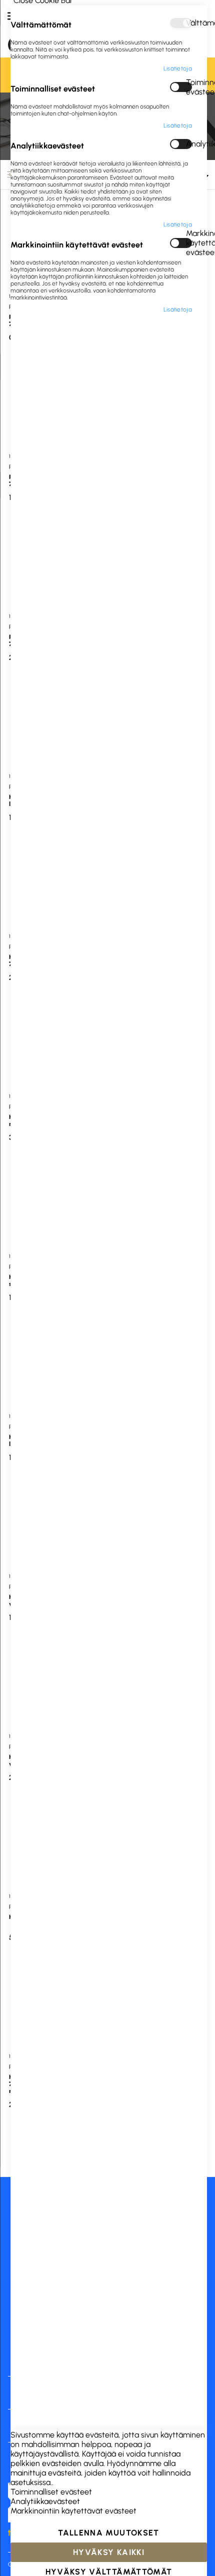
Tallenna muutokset (108, 2533)
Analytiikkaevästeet (189, 144)
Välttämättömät (189, 23)
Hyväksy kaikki (109, 2552)
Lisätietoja (178, 68)
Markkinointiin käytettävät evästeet (189, 243)
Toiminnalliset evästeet (189, 87)
